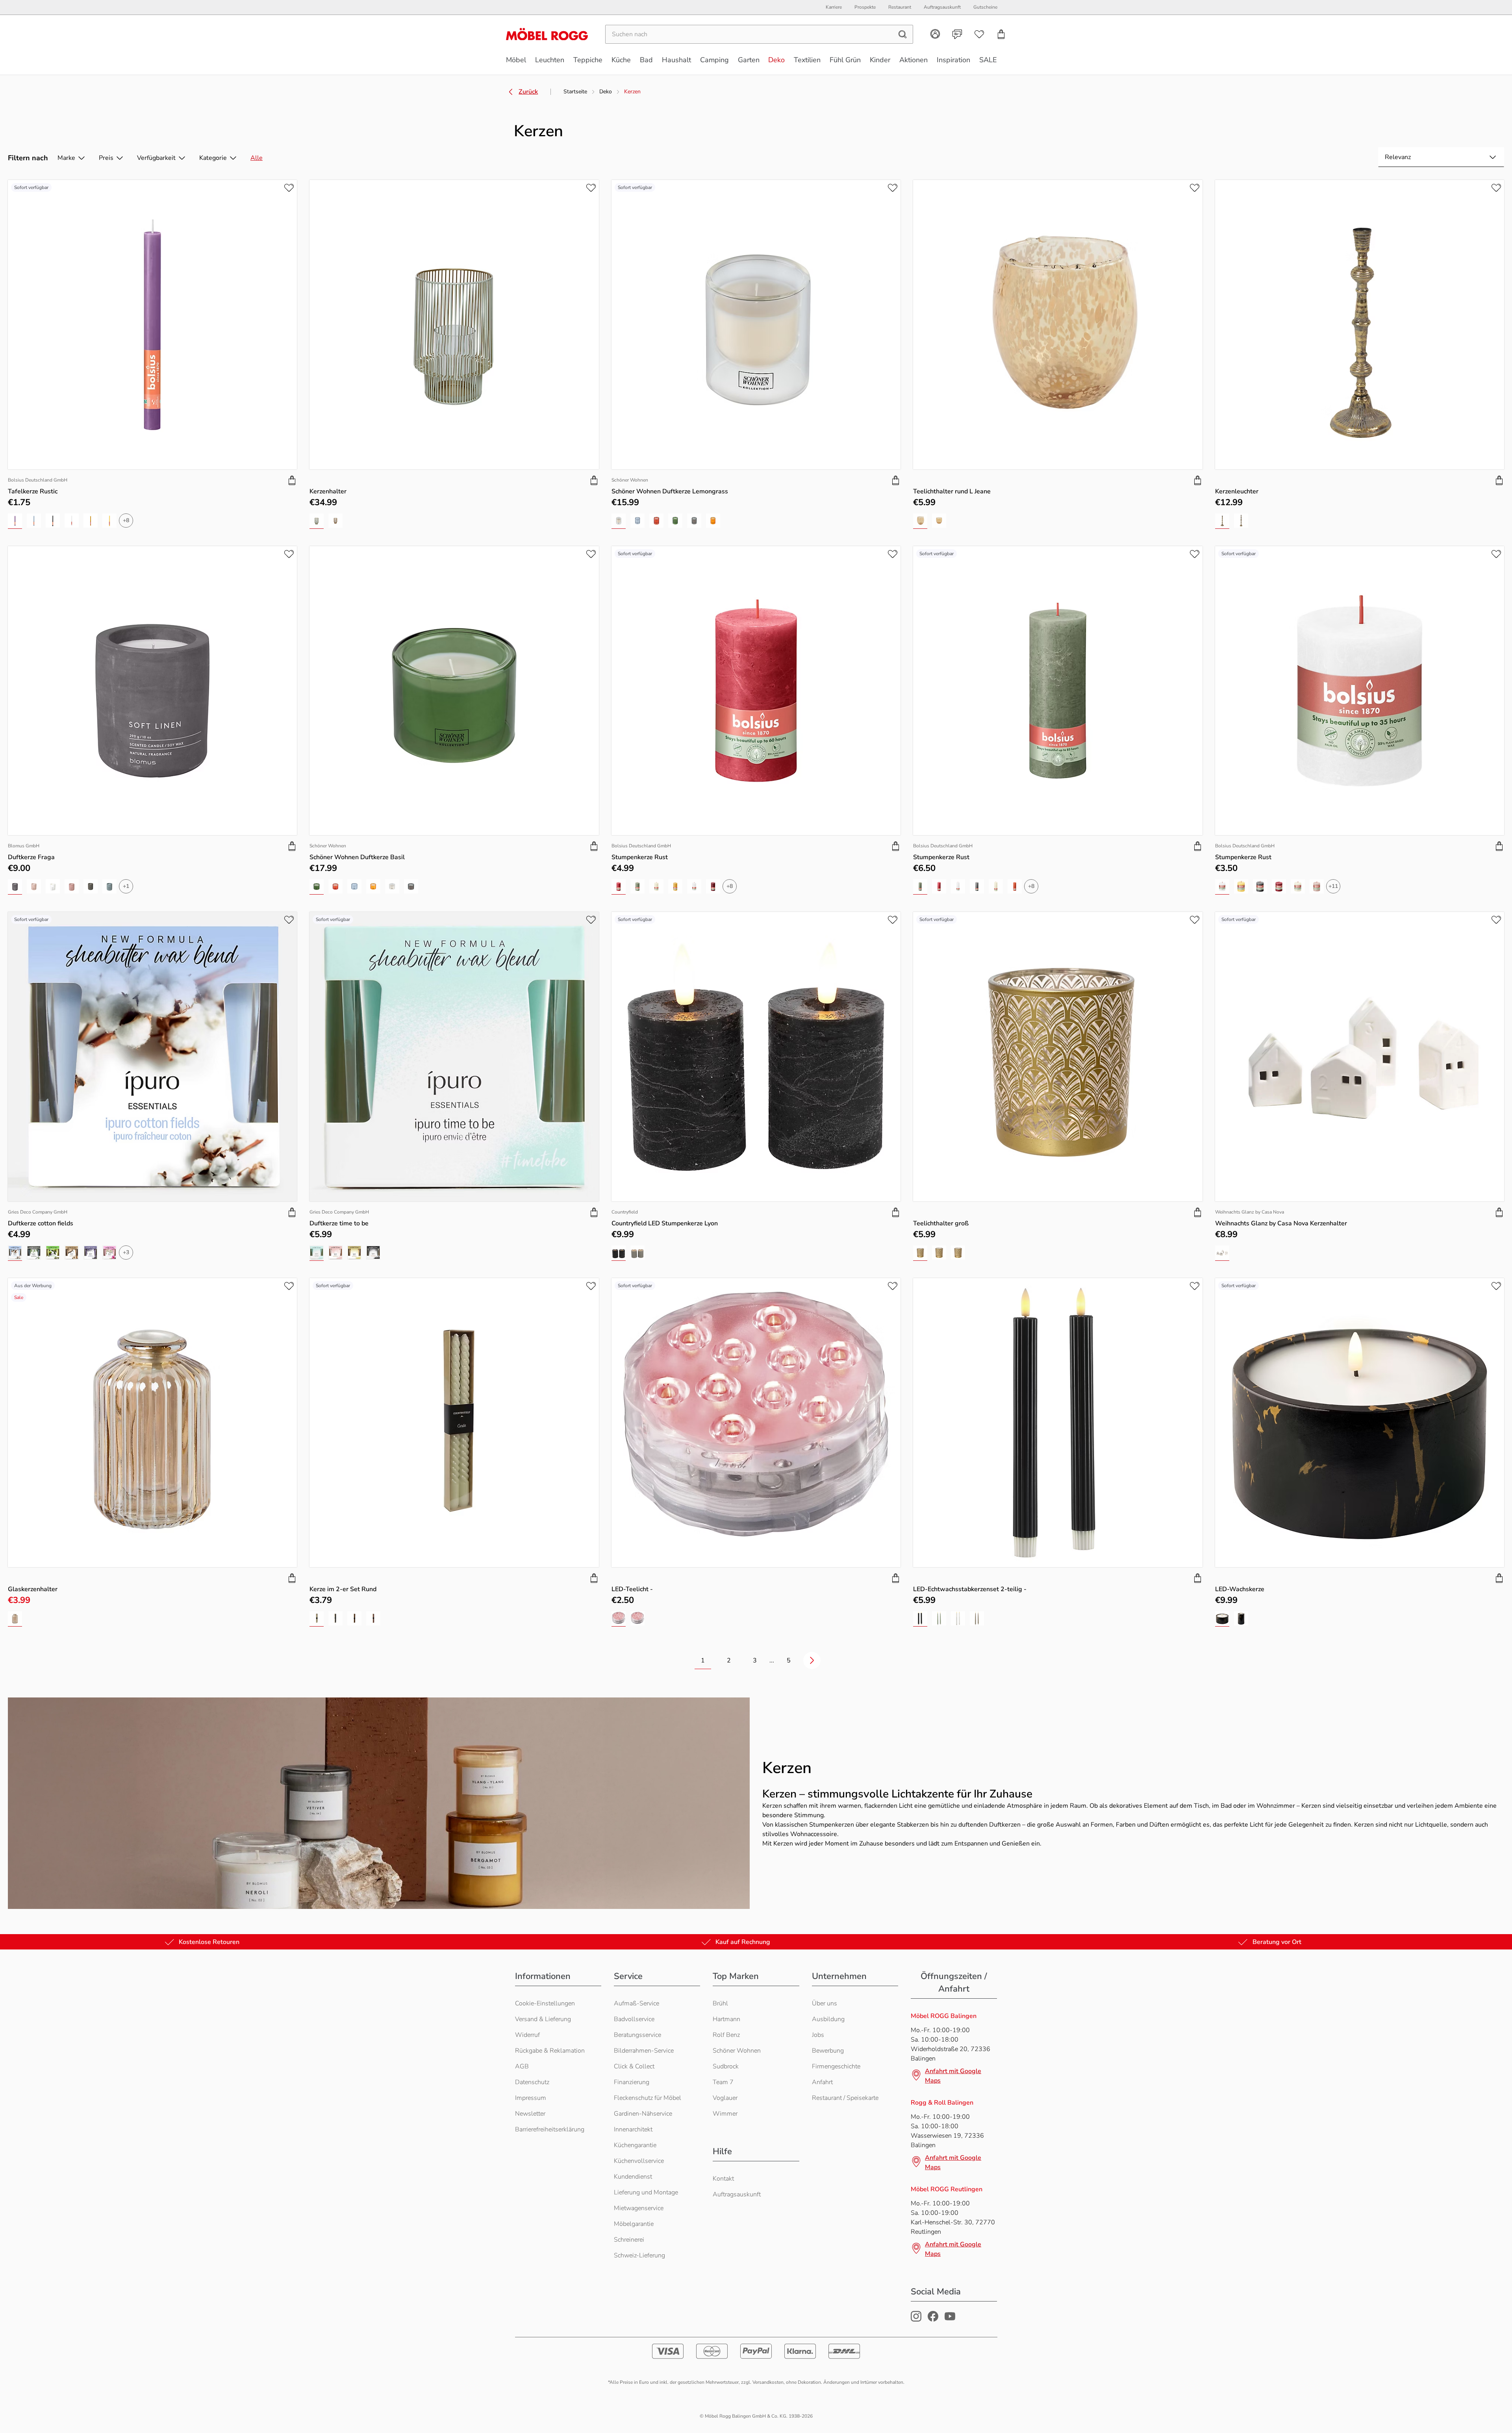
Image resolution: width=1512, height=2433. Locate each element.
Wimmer (725, 2114)
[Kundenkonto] (935, 34)
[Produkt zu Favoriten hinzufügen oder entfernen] (289, 188)
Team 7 (723, 2082)
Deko (606, 92)
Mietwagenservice (639, 2208)
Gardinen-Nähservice (643, 2114)
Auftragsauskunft (737, 2194)
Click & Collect (634, 2066)
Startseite (575, 92)
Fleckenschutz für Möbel (648, 2098)
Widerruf (527, 2035)
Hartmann (726, 2019)
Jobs (818, 2035)
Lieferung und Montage (646, 2192)
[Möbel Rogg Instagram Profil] (916, 2320)
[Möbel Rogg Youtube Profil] (950, 2320)
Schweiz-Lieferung (639, 2255)
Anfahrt (822, 2082)
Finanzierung (632, 2082)
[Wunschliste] (979, 34)
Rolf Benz (726, 2035)
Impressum (531, 2098)
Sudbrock (726, 2066)
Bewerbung (828, 2051)
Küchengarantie (635, 2145)
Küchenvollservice (639, 2161)
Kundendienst (633, 2177)
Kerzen (632, 92)
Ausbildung (828, 2019)
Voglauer (725, 2098)
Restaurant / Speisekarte (845, 2098)
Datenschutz (532, 2082)
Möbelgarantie (634, 2224)
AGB (522, 2066)
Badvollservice (634, 2019)
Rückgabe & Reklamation (550, 2051)
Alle (257, 158)
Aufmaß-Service (636, 2003)
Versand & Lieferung (543, 2019)
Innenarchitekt (633, 2129)
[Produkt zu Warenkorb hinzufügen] (292, 480)
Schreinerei (629, 2240)
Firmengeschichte (836, 2066)
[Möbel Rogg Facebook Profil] (933, 2320)
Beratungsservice (637, 2035)
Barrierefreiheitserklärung (550, 2129)
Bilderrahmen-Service (644, 2051)
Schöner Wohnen (737, 2051)
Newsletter (530, 2114)
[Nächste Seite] (812, 1660)
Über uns (825, 2003)
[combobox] (1441, 157)
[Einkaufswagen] (1001, 34)
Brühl (720, 2003)
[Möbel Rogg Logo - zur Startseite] (547, 34)
